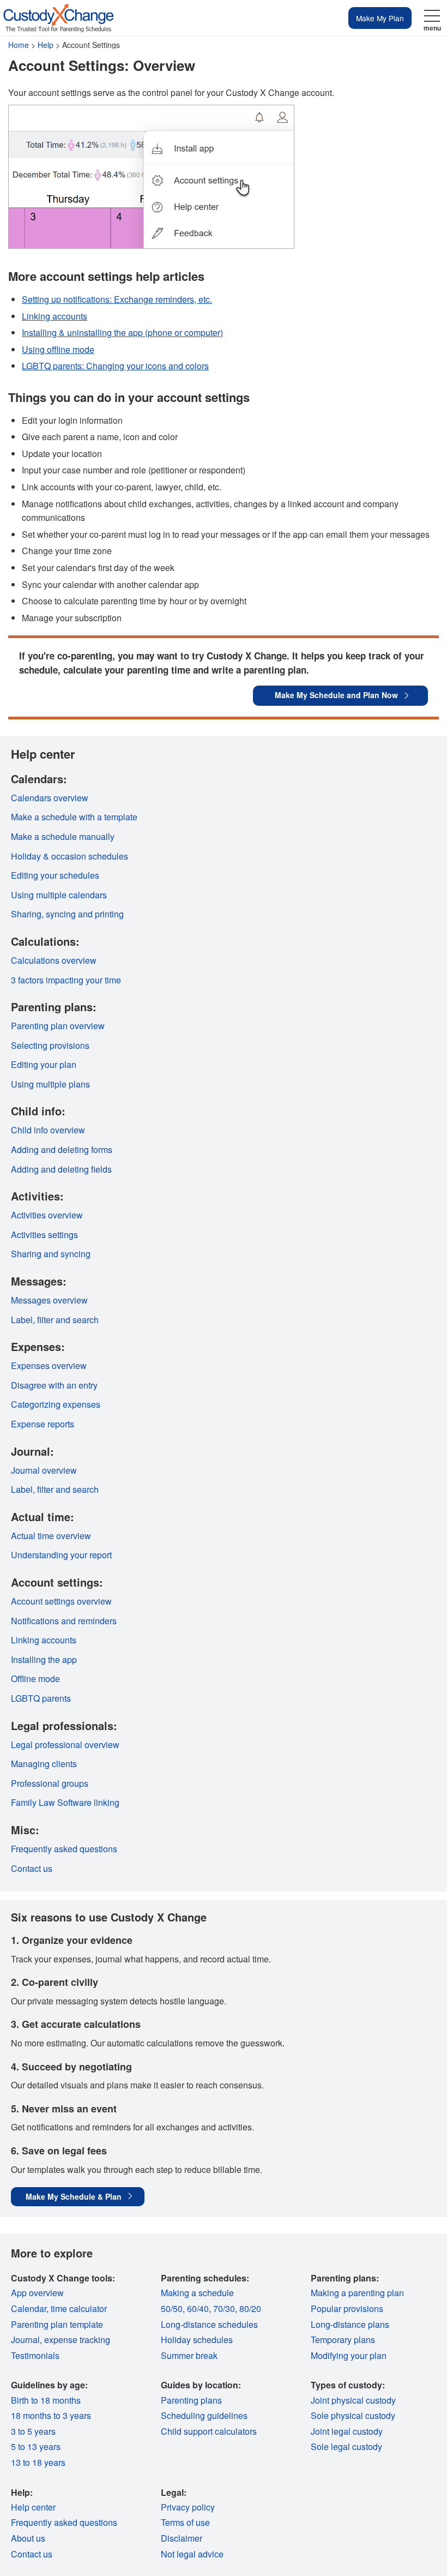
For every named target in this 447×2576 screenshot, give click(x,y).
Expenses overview (49, 1365)
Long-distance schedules (209, 2324)
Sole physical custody (353, 2415)
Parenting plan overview (58, 1026)
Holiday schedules (197, 2340)
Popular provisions (347, 2308)
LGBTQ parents (41, 1698)
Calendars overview (50, 798)
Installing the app (44, 1659)
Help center (33, 2507)
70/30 (224, 2308)
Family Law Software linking (65, 1802)
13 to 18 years (38, 2462)
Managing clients (44, 1764)
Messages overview (49, 1300)
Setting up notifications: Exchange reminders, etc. (117, 299)
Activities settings (44, 1235)
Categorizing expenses (56, 1404)
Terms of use (185, 2522)
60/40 (198, 2308)
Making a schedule (197, 2293)
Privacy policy (188, 2507)
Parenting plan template (57, 2324)
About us (28, 2538)
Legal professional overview (65, 1745)
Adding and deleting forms (62, 1149)
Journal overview (44, 1470)
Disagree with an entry (54, 1385)
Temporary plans (343, 2340)
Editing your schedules (55, 875)
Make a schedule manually (63, 836)
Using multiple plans (50, 1084)
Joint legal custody (347, 2431)
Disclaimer (182, 2538)
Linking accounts (55, 316)
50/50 (172, 2308)
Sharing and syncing (51, 1254)
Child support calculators (209, 2431)
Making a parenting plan (357, 2293)
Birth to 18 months (46, 2400)
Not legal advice (192, 2554)
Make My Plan (380, 18)
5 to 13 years (36, 2446)
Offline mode (35, 1679)
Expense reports (43, 1424)
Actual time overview (51, 1536)
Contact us (32, 1868)
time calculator (79, 2308)
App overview (37, 2293)
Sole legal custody (346, 2446)
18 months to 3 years (51, 2415)
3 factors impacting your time (66, 980)
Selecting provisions (50, 1045)
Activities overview (47, 1215)
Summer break (189, 2355)
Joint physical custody (353, 2400)
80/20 (250, 2308)
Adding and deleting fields (61, 1169)
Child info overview (48, 1130)
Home (19, 45)
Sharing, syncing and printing (67, 914)
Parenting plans (191, 2400)
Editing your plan (44, 1064)
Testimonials (35, 2355)
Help (46, 45)
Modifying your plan (349, 2355)
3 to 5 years (33, 2431)
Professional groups (50, 1783)
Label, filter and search (55, 1320)
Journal (25, 2340)
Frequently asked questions (64, 1849)
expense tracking (77, 2340)
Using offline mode (58, 349)
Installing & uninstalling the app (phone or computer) (122, 332)
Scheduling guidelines (204, 2415)
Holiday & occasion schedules (70, 856)
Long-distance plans (350, 2324)
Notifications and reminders (64, 1621)
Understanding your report (61, 1555)
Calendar (29, 2308)
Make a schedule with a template (74, 817)
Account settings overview (61, 1601)
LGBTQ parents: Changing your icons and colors (115, 366)
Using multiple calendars (59, 895)
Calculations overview (54, 960)
